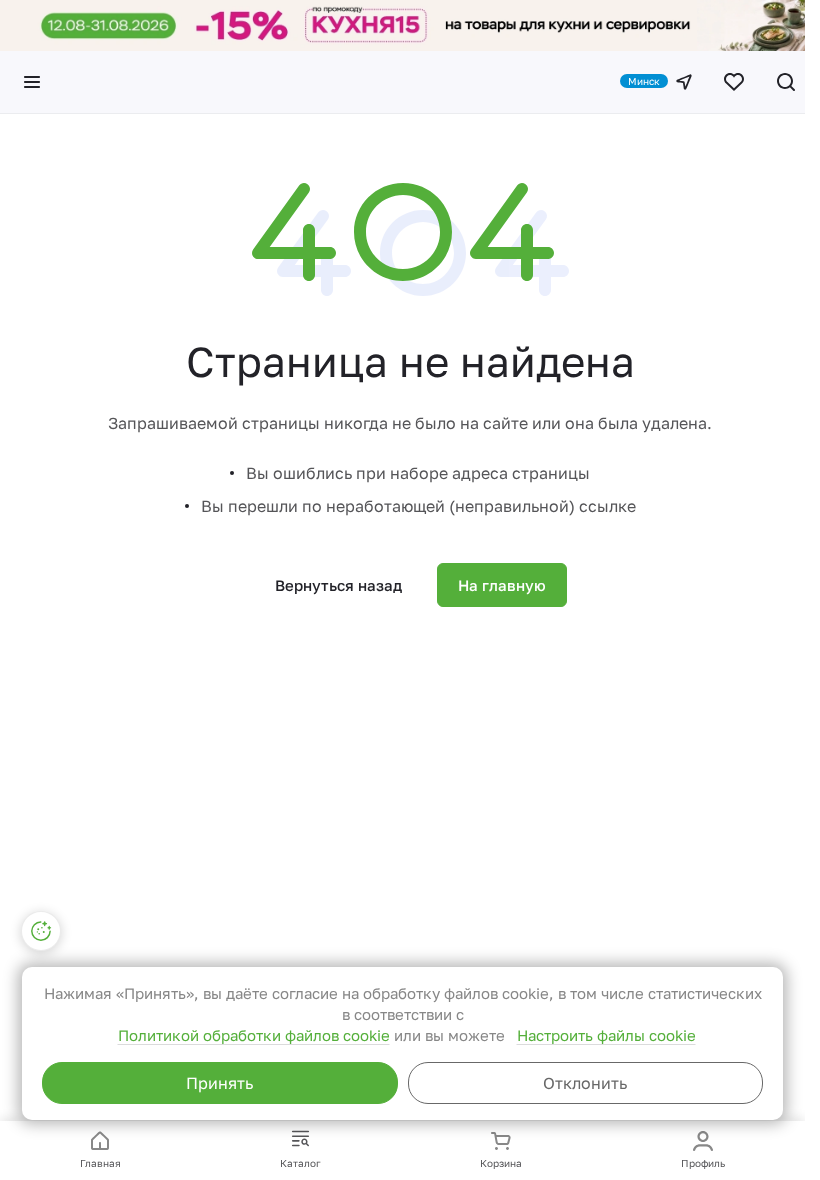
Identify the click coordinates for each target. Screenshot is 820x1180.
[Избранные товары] (734, 82)
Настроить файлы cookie (606, 1035)
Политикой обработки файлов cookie (254, 1035)
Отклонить (585, 1083)
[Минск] (684, 82)
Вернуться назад (338, 585)
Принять (219, 1083)
